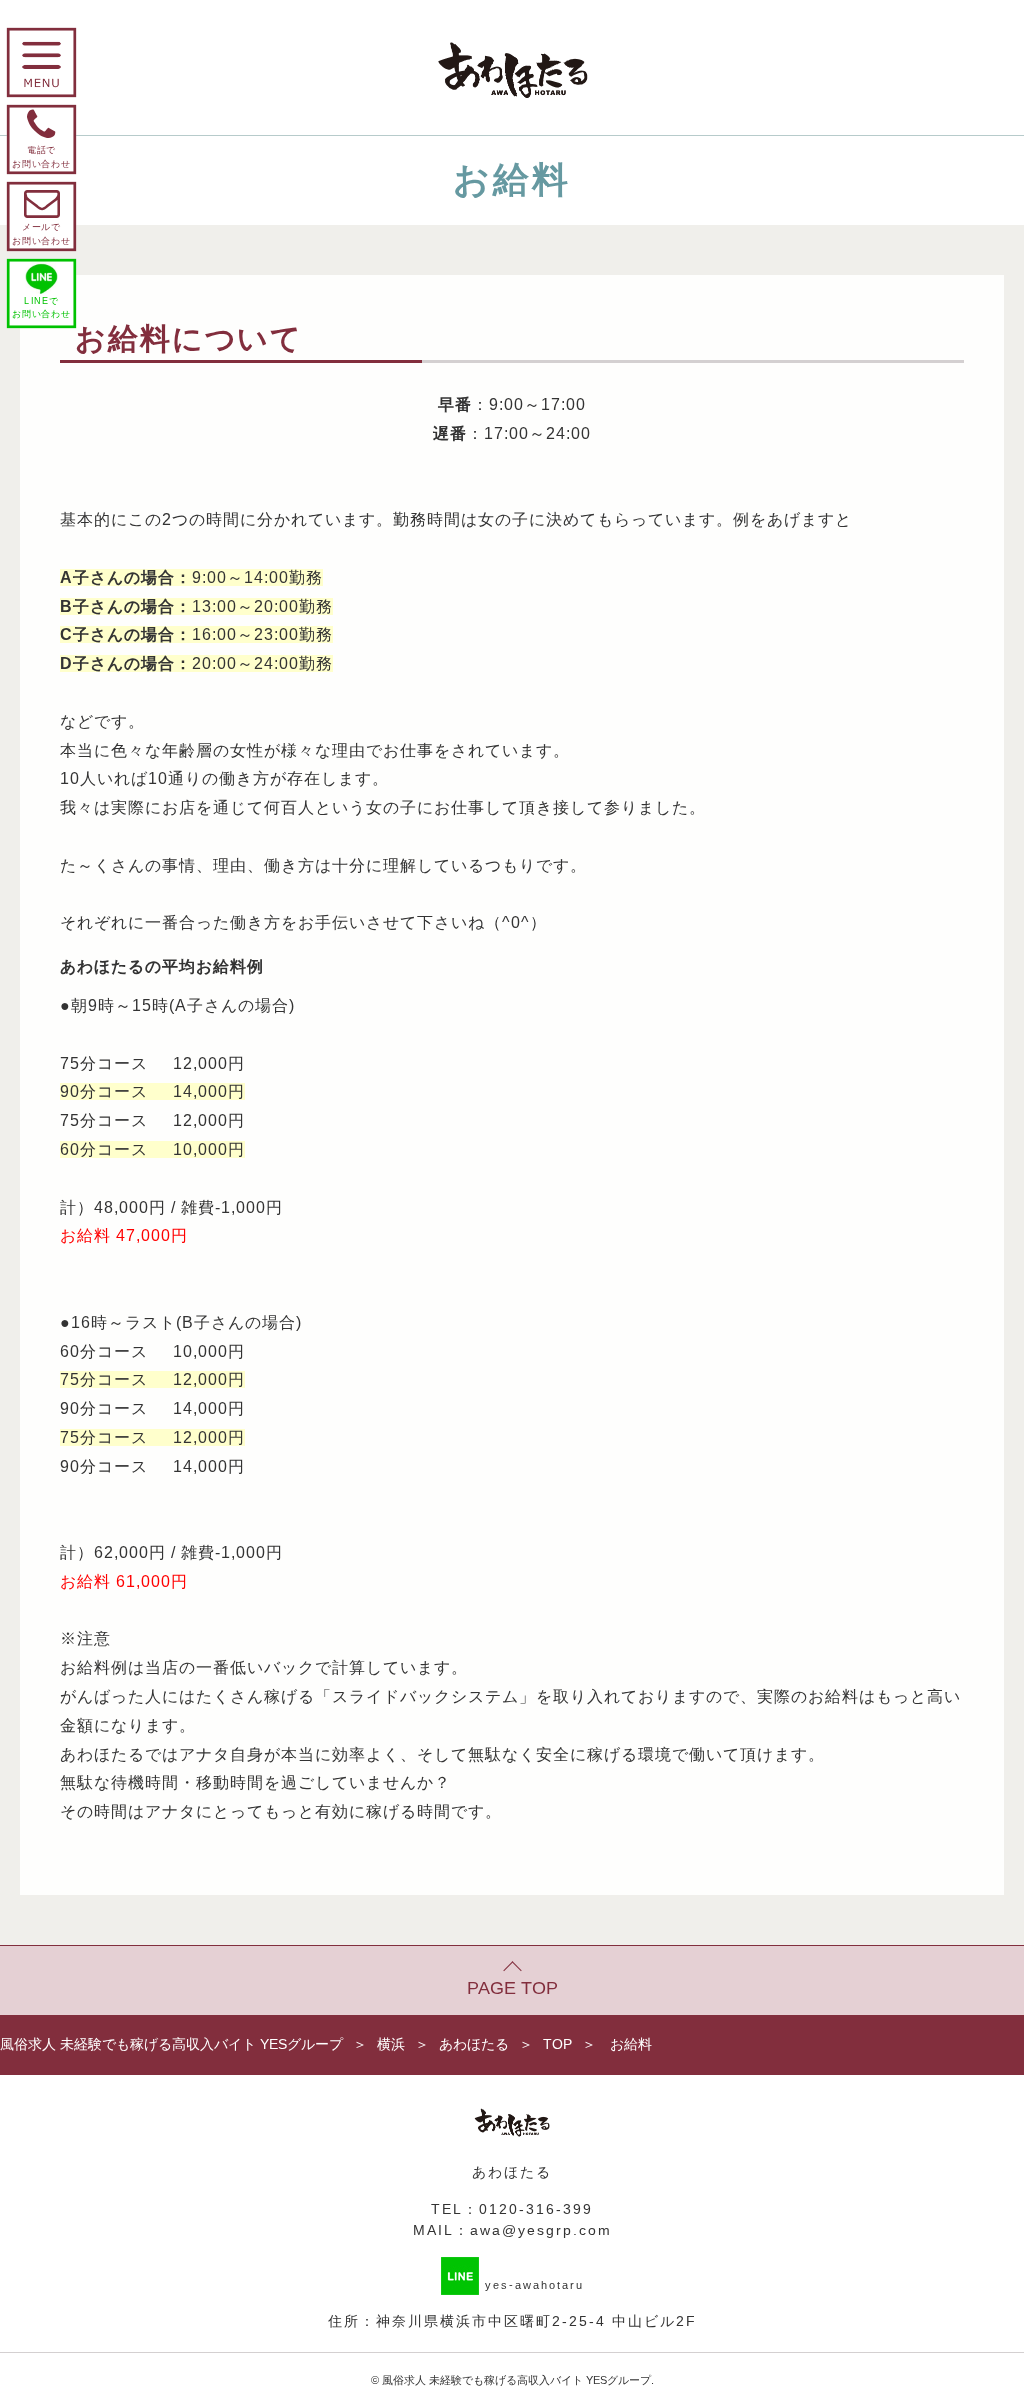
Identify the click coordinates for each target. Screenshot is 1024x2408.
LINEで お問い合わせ (42, 307)
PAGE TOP (512, 1988)
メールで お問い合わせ (42, 215)
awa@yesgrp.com (541, 2230)
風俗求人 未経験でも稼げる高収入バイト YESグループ (516, 2380)
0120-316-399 (536, 2209)
